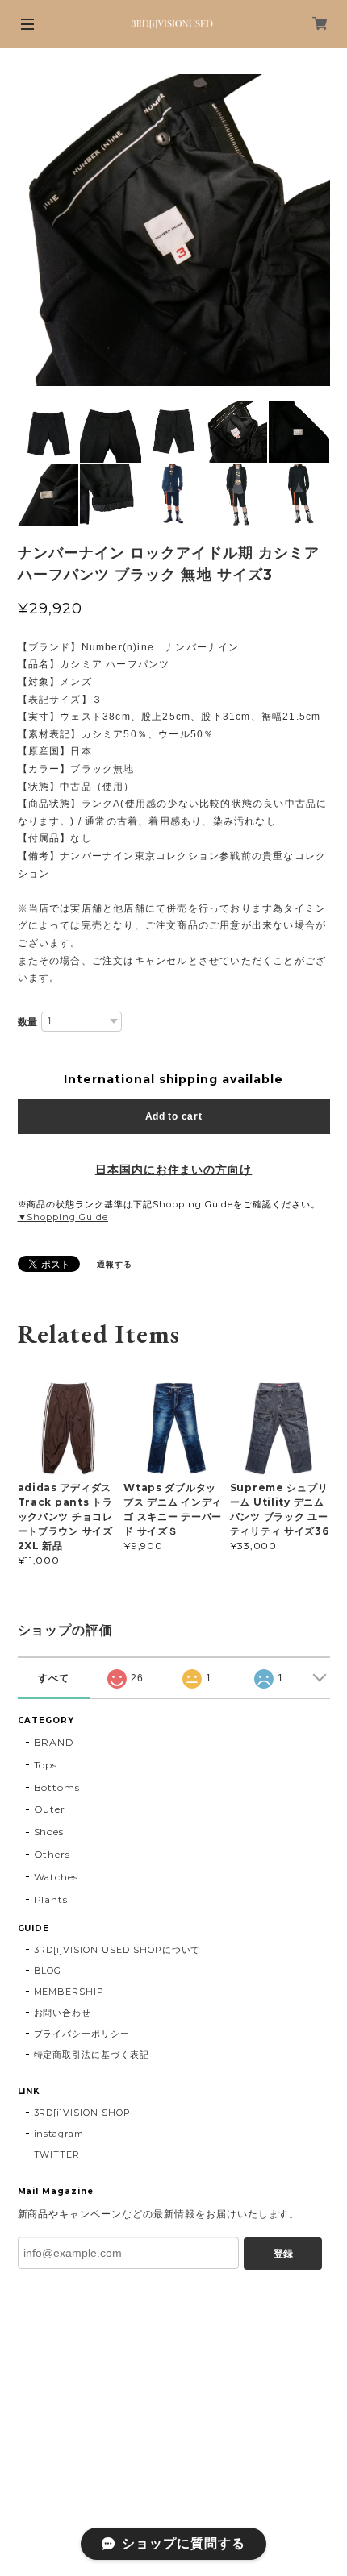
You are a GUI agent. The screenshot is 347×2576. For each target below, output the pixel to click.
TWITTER (57, 2154)
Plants (51, 1899)
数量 (28, 1022)
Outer (50, 1809)
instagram (59, 2134)
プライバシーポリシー (82, 2034)
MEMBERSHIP (69, 1992)
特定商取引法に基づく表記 (92, 2055)
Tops (46, 1765)
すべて (54, 1678)
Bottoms (57, 1787)
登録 (283, 2254)
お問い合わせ (63, 2013)
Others (52, 1854)
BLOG (48, 1971)
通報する (115, 1264)
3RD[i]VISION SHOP (82, 2113)
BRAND (54, 1742)
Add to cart (174, 1116)
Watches (56, 1877)
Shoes (49, 1832)
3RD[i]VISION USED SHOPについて (117, 1950)
